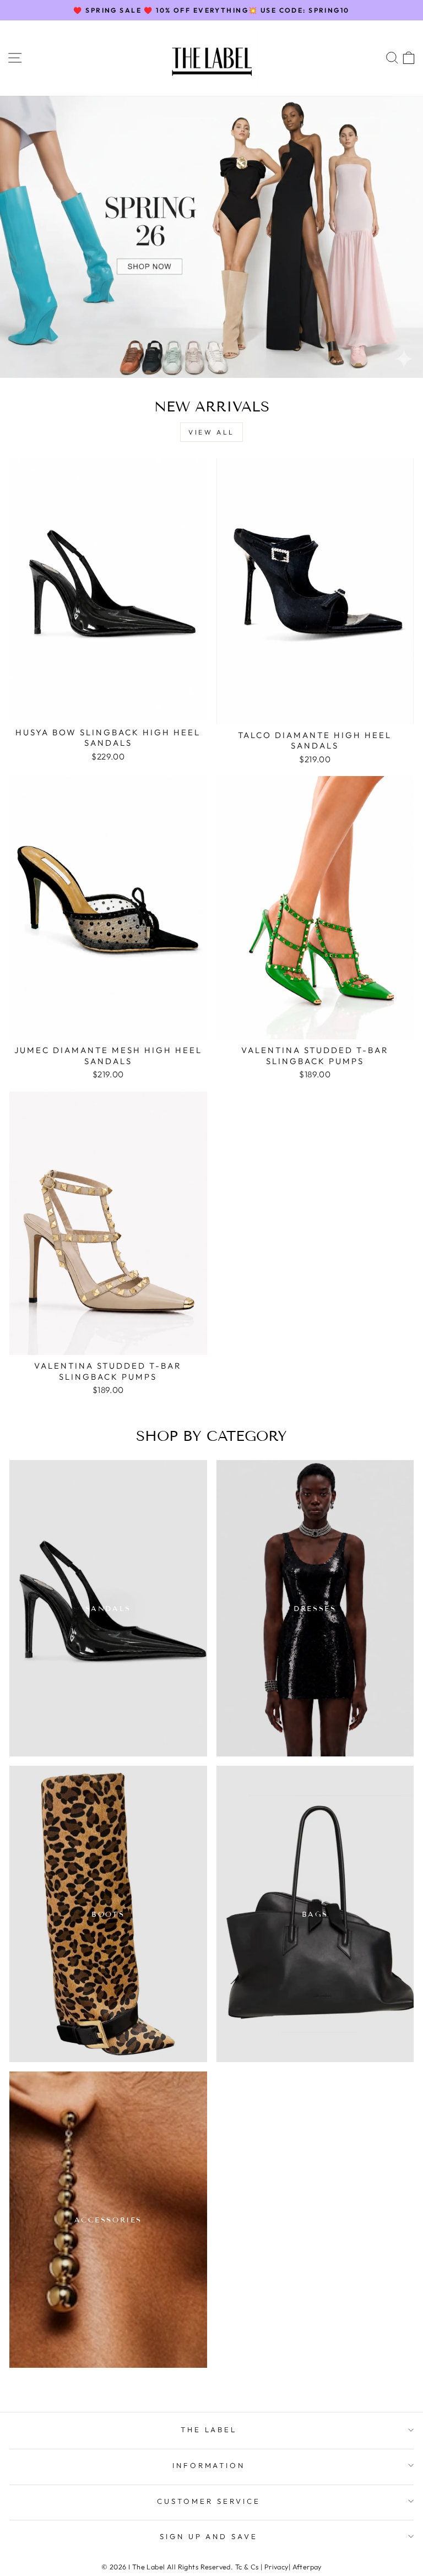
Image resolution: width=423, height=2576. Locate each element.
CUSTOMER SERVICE (209, 2501)
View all (211, 432)
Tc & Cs (247, 2567)
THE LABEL (209, 2429)
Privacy (276, 2567)
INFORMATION (209, 2465)
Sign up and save (209, 2536)
